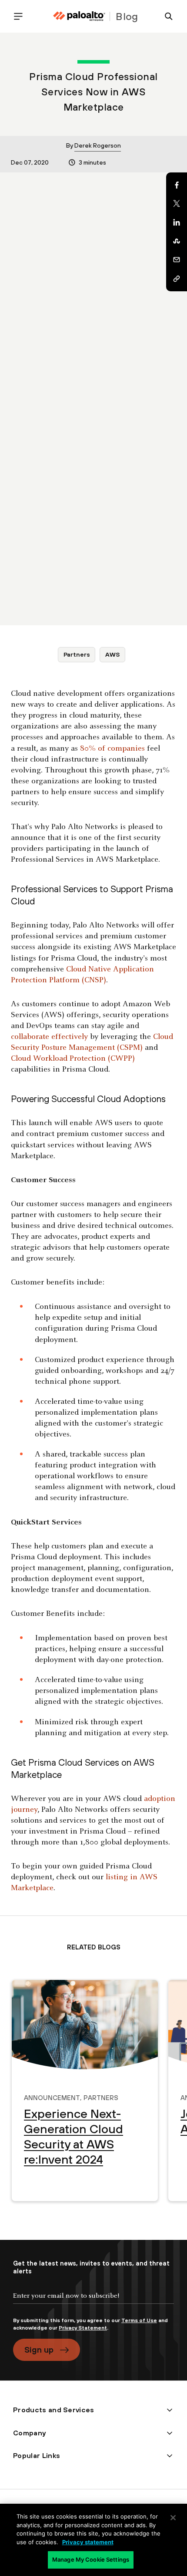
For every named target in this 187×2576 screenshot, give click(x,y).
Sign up (39, 2350)
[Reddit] (177, 241)
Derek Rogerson (98, 145)
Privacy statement (88, 2542)
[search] (165, 16)
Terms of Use (139, 2320)
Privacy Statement (83, 2328)
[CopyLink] (177, 279)
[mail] (177, 260)
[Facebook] (177, 185)
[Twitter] (177, 204)
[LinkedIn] (177, 223)
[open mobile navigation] (22, 16)
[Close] (173, 2518)
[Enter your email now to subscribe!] (93, 2303)
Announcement (52, 2097)
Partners (77, 654)
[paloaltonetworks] (79, 16)
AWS (113, 654)
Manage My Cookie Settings (91, 2559)
